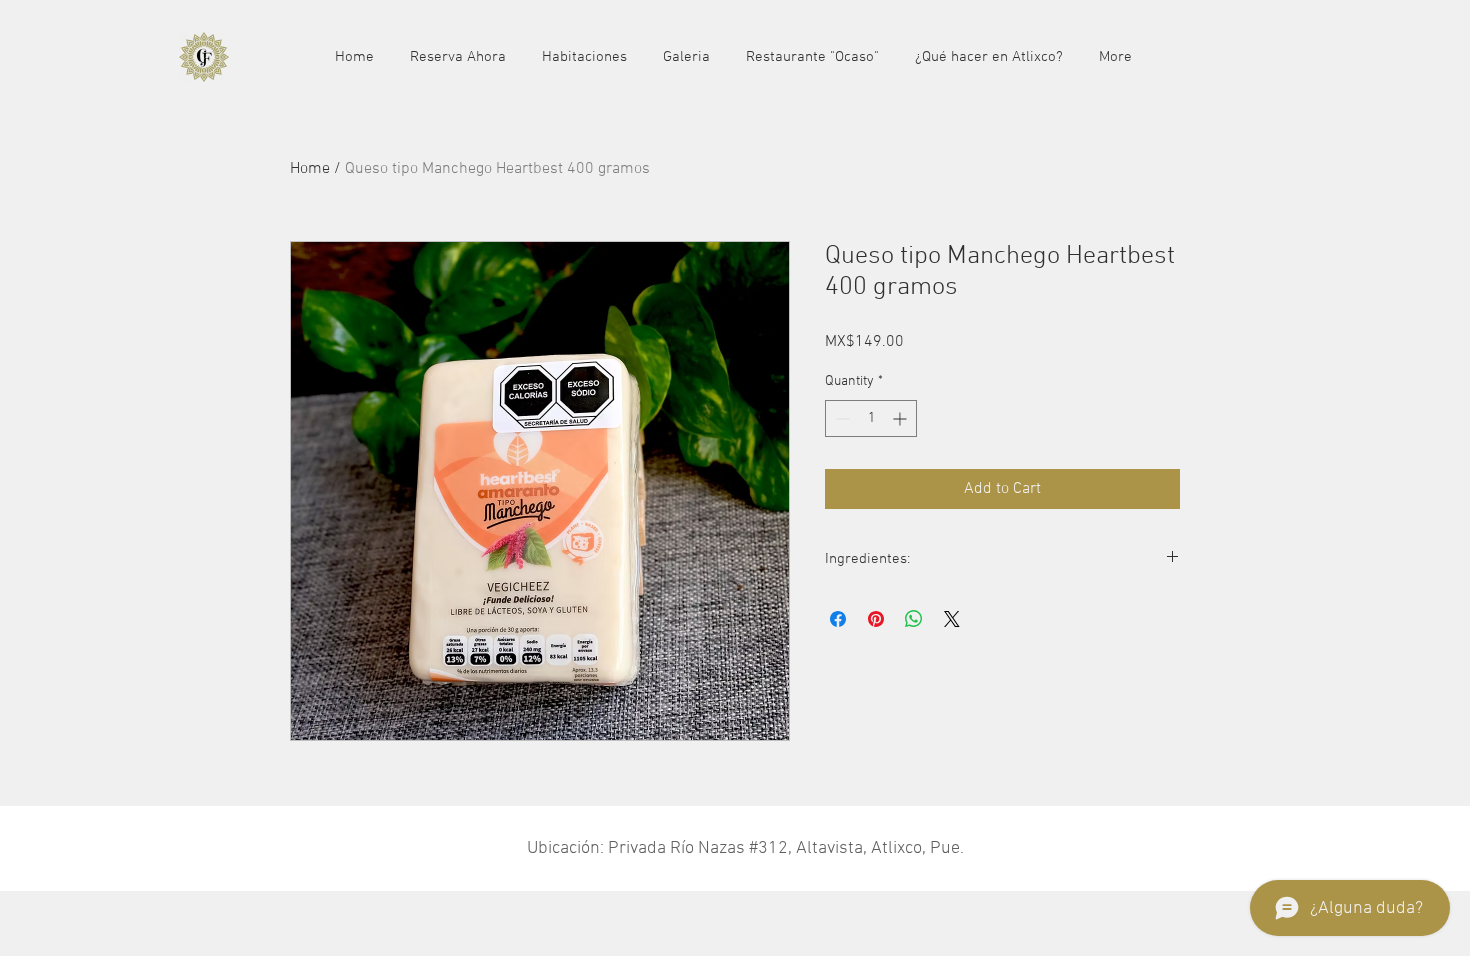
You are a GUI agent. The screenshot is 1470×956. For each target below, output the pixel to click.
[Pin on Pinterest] (876, 619)
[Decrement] (840, 418)
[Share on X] (952, 619)
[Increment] (901, 418)
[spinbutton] (871, 418)
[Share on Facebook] (838, 619)
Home (310, 169)
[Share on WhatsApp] (914, 619)
